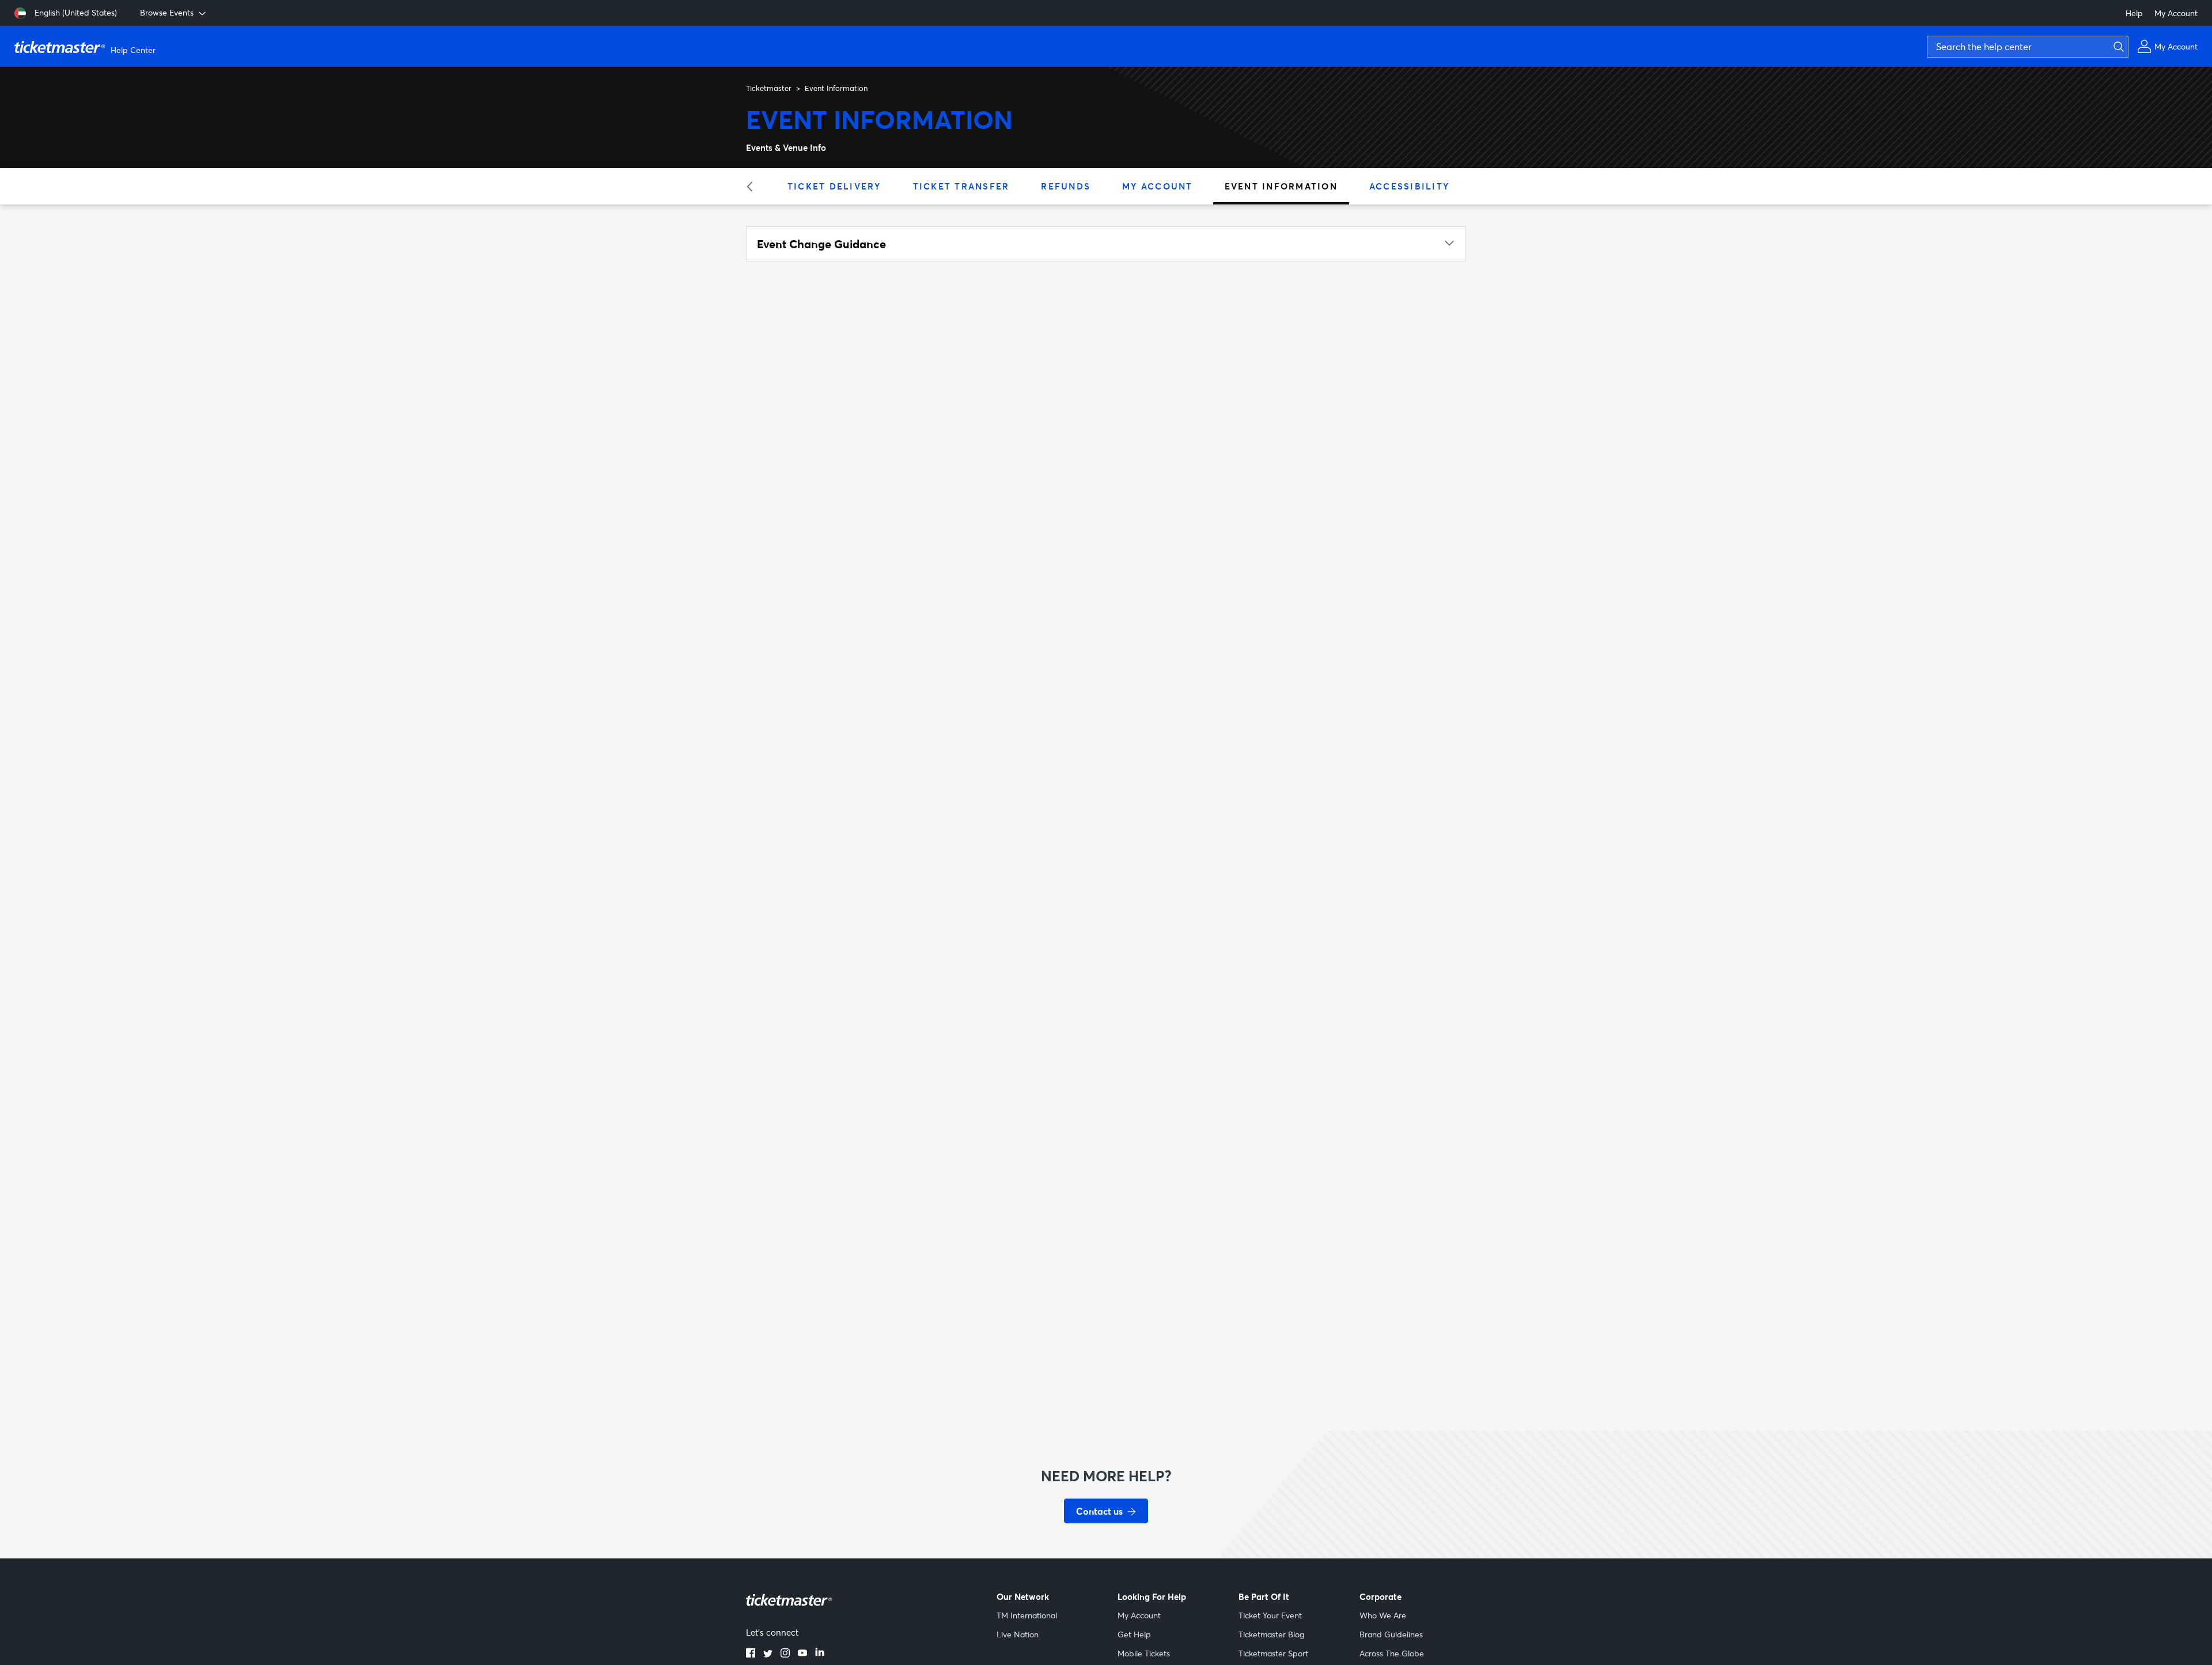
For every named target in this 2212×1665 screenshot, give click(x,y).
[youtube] (802, 1654)
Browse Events (167, 12)
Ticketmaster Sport (1273, 1653)
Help (2134, 13)
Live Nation (1018, 1634)
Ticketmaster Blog (1271, 1634)
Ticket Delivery (834, 186)
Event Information (1281, 186)
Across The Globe (1392, 1653)
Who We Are (1383, 1615)
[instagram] (785, 1654)
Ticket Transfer (961, 186)
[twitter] (768, 1654)
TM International (1027, 1615)
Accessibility (1409, 186)
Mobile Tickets (1144, 1653)
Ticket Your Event (1270, 1615)
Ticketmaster (769, 88)
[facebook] (751, 1654)
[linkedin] (820, 1654)
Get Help (1134, 1634)
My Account (2176, 13)
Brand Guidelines (1391, 1634)
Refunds (1066, 186)
